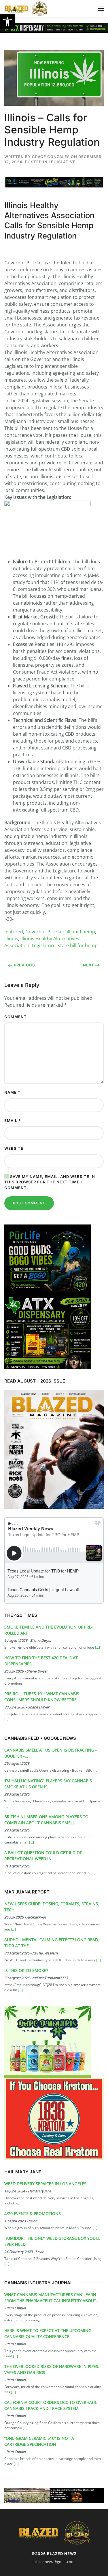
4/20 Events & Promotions (33, 2213)
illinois (11, 939)
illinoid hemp (81, 932)
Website (14, 1148)
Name (12, 1092)
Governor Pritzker (45, 932)
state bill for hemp (78, 945)
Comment (16, 1017)
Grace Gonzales (51, 157)
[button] (7, 22)
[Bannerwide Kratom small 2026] (54, 2119)
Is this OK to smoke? (26, 1970)
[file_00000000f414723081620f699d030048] (48, 1260)
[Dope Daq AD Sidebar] (48, 2041)
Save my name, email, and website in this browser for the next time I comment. (50, 1182)
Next (89, 965)
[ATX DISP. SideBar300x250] (48, 1332)
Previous (24, 965)
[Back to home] (26, 9)
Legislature (44, 945)
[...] (97, 1647)
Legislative (62, 162)
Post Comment (29, 1203)
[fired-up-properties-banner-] (54, 2495)
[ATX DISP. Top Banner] (54, 27)
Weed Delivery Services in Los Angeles (45, 2184)
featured (14, 932)
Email (13, 1120)
